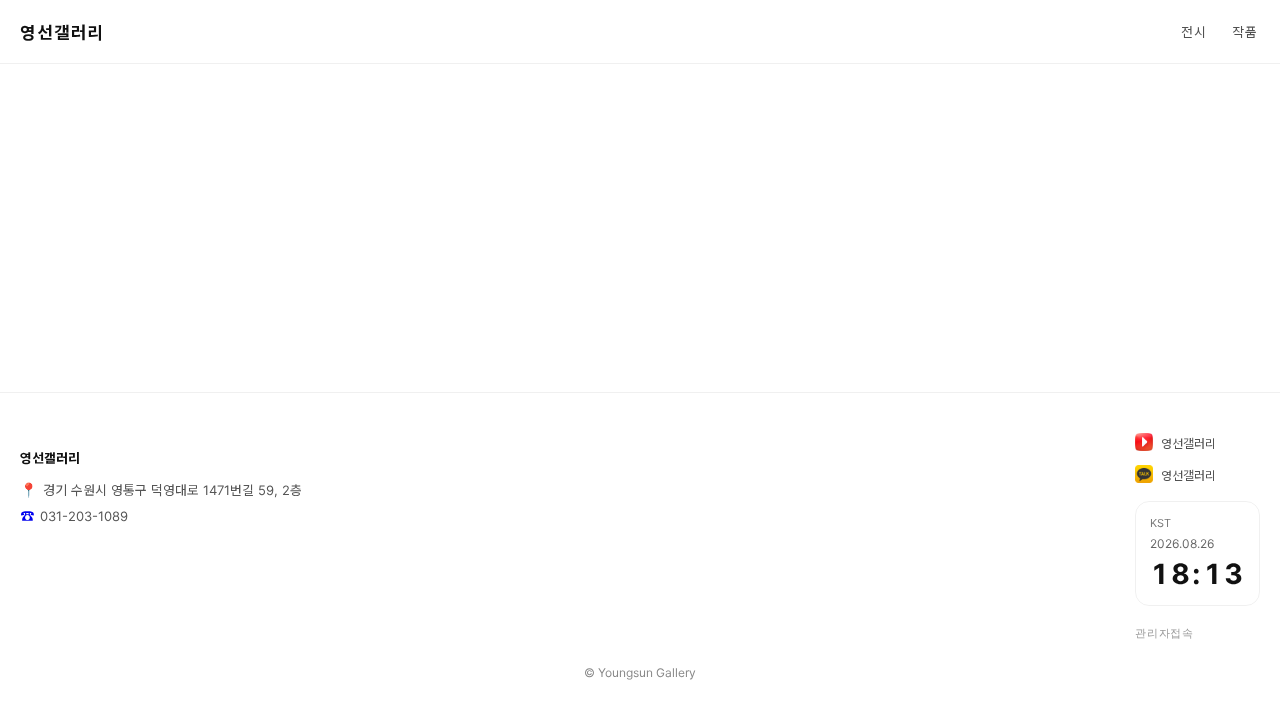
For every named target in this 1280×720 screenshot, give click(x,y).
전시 (1194, 32)
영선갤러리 (62, 33)
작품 (1245, 32)
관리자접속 (1164, 633)
